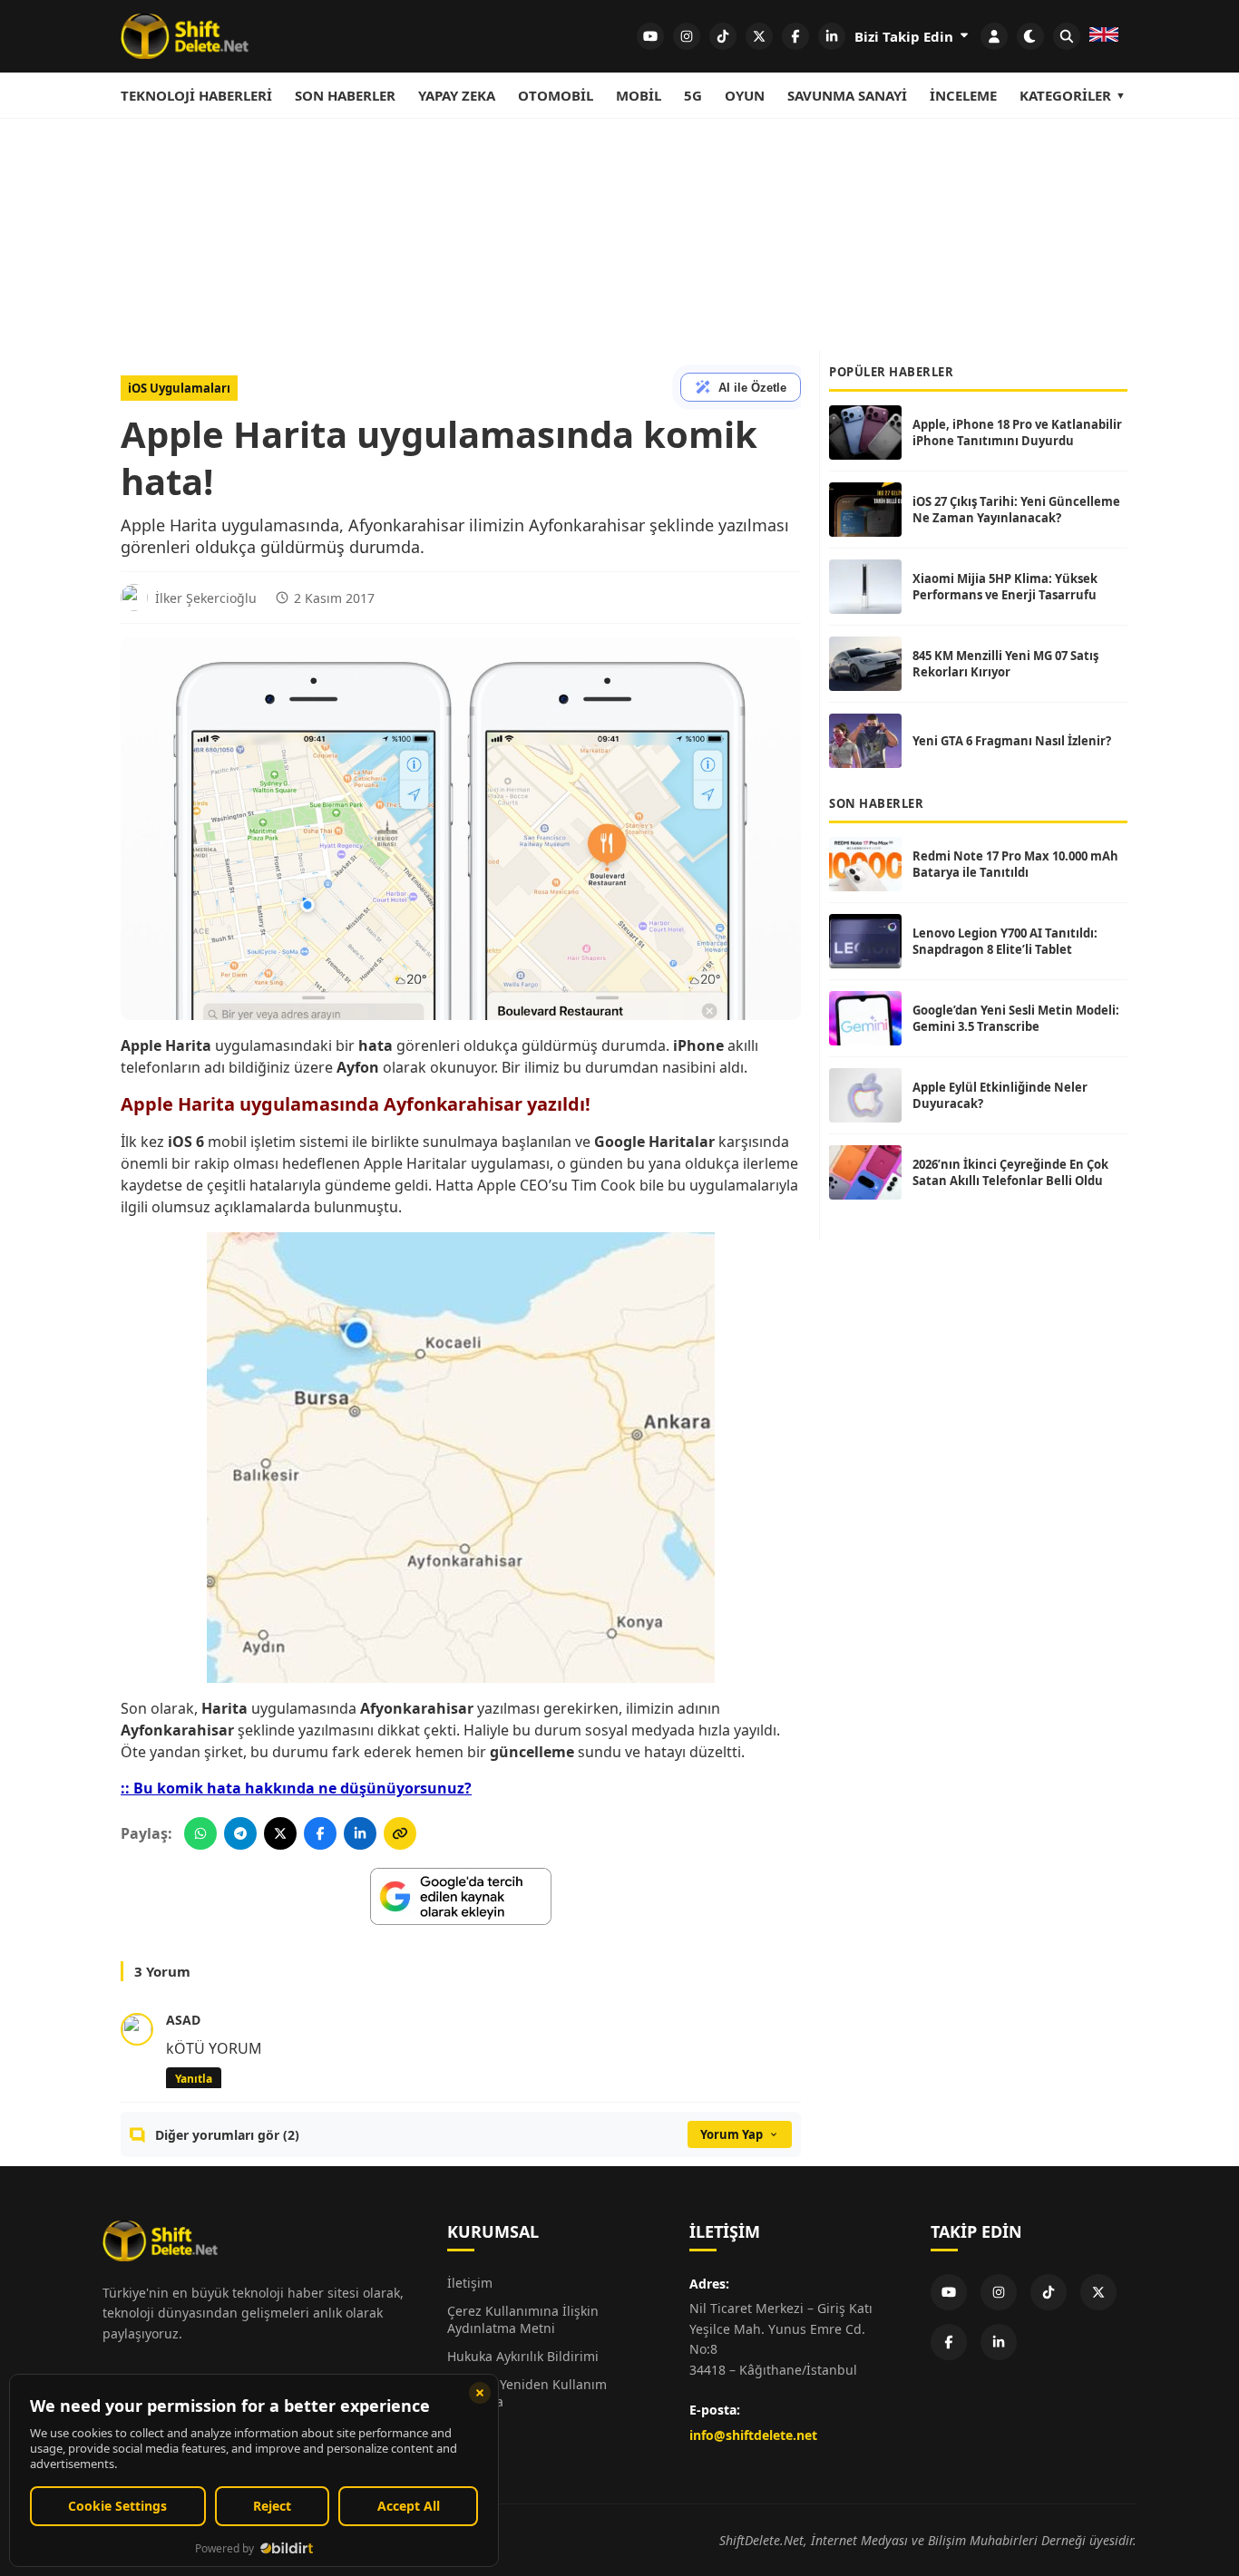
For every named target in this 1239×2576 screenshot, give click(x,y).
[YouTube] (949, 2292)
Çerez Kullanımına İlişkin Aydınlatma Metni (523, 2319)
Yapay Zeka (457, 95)
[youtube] (650, 36)
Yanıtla (194, 2079)
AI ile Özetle (752, 388)
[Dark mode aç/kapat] (1030, 36)
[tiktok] (723, 36)
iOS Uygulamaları (179, 388)
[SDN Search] (1067, 36)
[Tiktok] (1049, 2292)
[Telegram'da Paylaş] (240, 1833)
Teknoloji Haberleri (196, 95)
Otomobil (556, 95)
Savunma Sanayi (847, 95)
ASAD (183, 2020)
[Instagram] (999, 2292)
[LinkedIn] (999, 2342)
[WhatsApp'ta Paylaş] (200, 1833)
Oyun (745, 95)
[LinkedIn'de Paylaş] (360, 1833)
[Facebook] (949, 2342)
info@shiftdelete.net (753, 2435)
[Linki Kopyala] (400, 1833)
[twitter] (759, 36)
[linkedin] (832, 36)
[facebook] (795, 36)
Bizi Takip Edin (906, 36)
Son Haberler (345, 95)
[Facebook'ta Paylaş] (320, 1833)
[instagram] (687, 36)
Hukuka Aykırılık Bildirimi (523, 2356)
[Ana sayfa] (185, 36)
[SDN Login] (994, 36)
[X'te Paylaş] (280, 1833)
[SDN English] (1104, 36)
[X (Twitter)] (1098, 2292)
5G (693, 95)
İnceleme (963, 95)
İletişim (470, 2283)
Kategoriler (1065, 95)
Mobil (639, 95)
